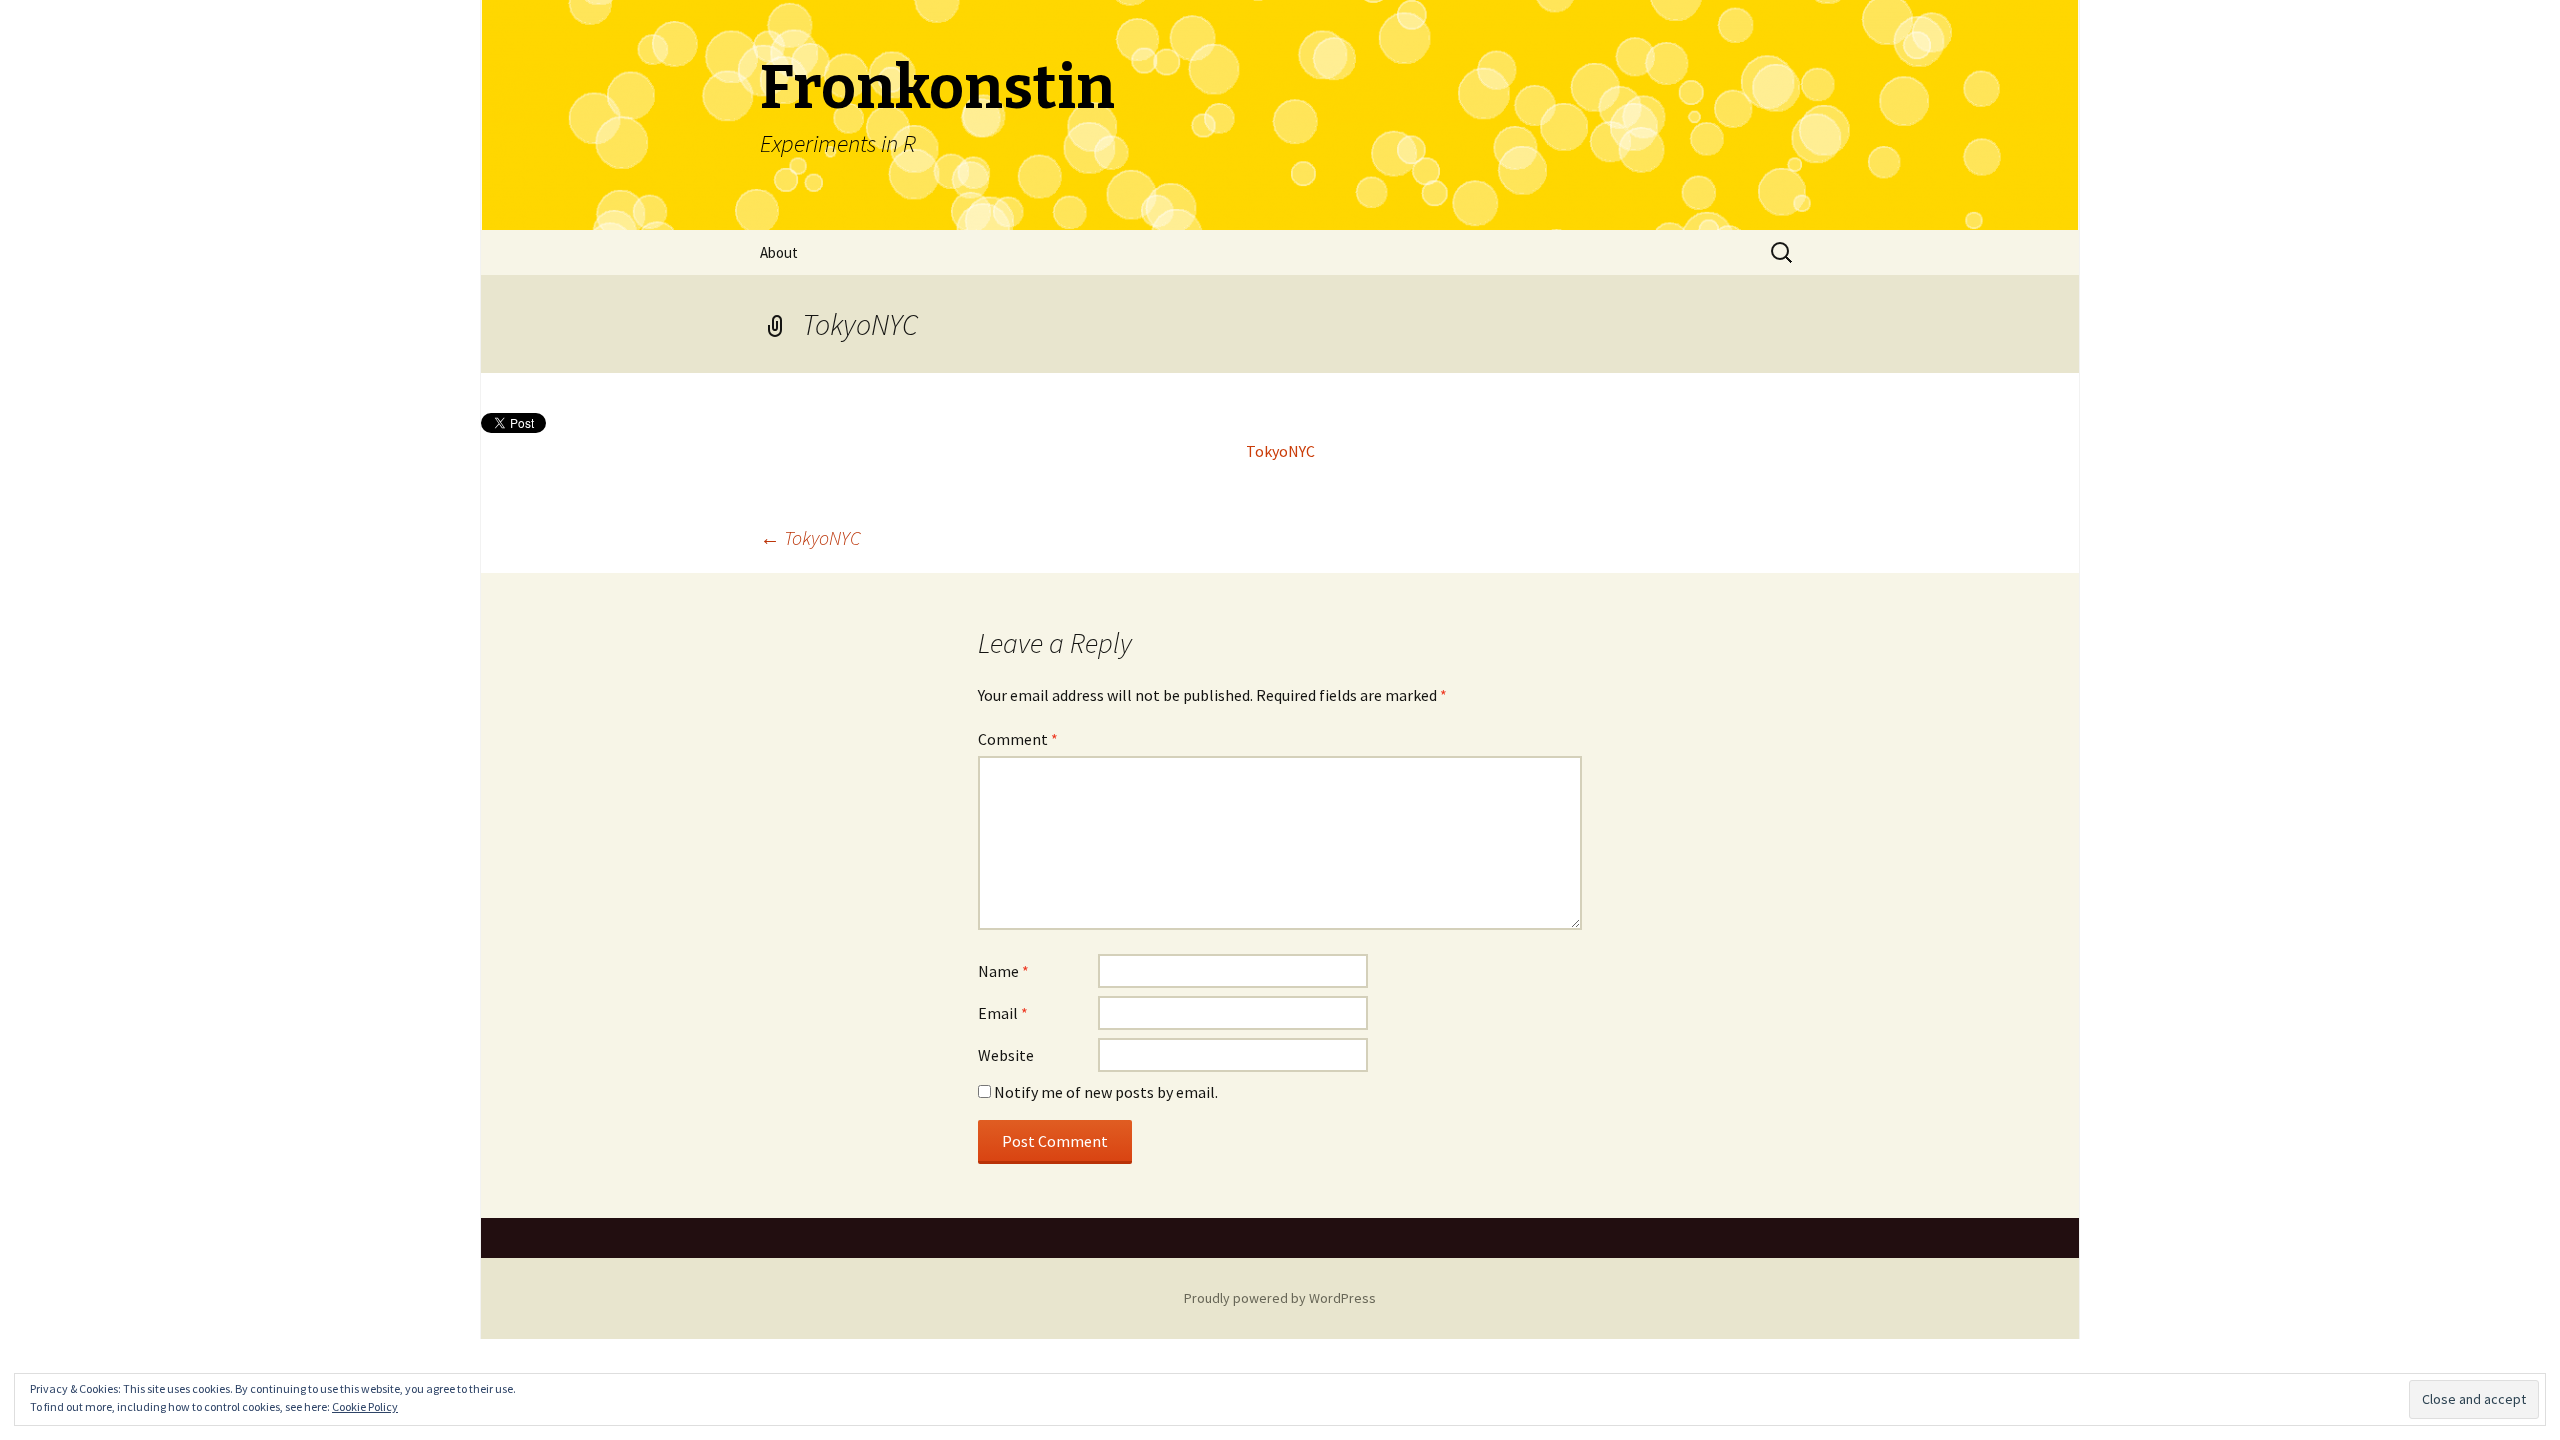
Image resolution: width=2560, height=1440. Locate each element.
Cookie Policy (365, 1406)
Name (1003, 971)
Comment (1018, 739)
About (779, 252)
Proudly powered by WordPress (1280, 1298)
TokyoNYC (1280, 451)
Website (1006, 1055)
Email (1003, 1013)
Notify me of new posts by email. (1106, 1092)
